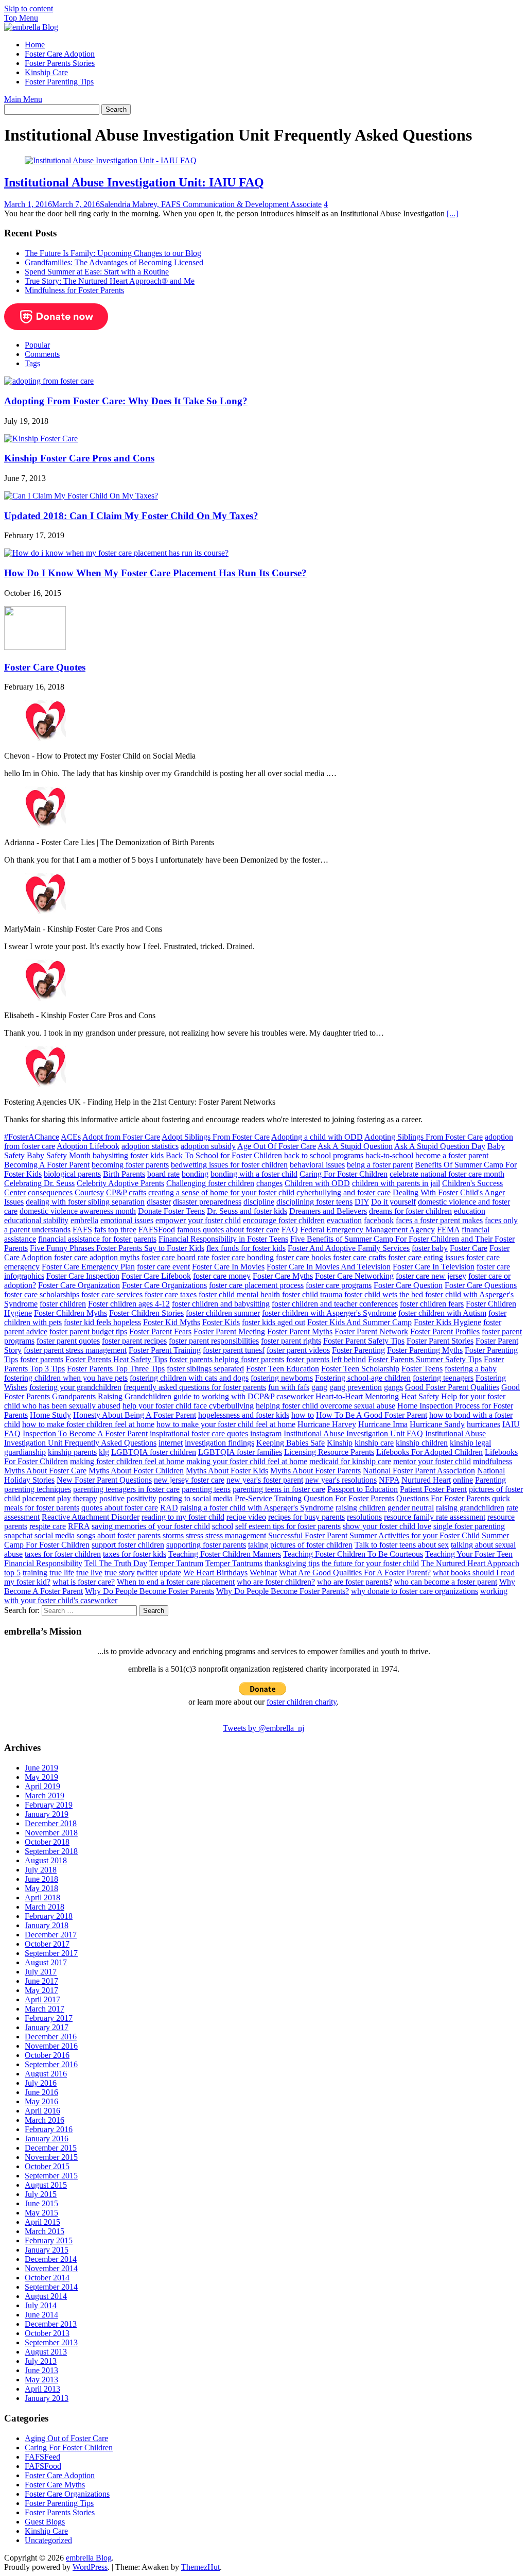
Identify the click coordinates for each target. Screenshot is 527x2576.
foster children (63, 1304)
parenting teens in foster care (279, 1489)
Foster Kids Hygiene (447, 1322)
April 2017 (42, 1999)
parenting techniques (38, 1489)
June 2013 (41, 2370)
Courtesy (89, 1192)
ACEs (71, 1137)
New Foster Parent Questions (104, 1480)
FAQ (290, 1230)
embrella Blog (89, 2558)
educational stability (36, 1220)
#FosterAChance (32, 1137)
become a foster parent (452, 1155)
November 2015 (51, 2157)
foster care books (303, 1257)
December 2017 (51, 1935)
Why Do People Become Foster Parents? (283, 1591)
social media (55, 1535)
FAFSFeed (42, 2457)
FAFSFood (157, 1230)
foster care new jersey (431, 1276)
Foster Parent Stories (440, 1341)
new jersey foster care (189, 1480)
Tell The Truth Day (116, 1563)
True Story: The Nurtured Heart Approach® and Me (110, 281)
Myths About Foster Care (45, 1471)
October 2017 (47, 1944)
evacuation (344, 1220)
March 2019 (45, 1796)
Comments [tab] (42, 354)
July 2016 (41, 2083)
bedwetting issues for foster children (229, 1165)
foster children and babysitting (221, 1304)
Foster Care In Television (434, 1267)
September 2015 (51, 2176)
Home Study (50, 1415)
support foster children (128, 1545)
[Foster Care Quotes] (35, 647)
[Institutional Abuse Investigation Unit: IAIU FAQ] (111, 160)
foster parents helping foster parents (227, 1359)
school (223, 1526)
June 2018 (41, 1879)
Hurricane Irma (383, 1424)
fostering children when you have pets (66, 1378)
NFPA (389, 1480)
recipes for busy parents (306, 1517)
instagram (266, 1433)
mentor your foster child (432, 1461)
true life (62, 1573)
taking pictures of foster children (300, 1545)
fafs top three (115, 1230)
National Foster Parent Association (419, 1471)
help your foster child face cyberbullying (188, 1406)
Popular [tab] (37, 345)
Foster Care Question (408, 1285)
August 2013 (46, 2352)
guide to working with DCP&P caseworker (243, 1396)
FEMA (448, 1230)
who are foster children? (276, 1582)
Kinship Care (46, 72)
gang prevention (356, 1387)
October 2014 (47, 2278)
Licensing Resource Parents (329, 1452)
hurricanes (484, 1424)
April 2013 (42, 2389)
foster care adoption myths (97, 1257)
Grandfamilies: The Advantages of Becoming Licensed (114, 262)
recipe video (246, 1517)
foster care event (163, 1267)
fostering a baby (471, 1369)
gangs (393, 1387)
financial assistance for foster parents (97, 1239)
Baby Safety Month (59, 1155)
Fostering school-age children (363, 1378)
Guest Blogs (45, 2522)
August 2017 (46, 1962)
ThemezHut (200, 2567)
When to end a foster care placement (176, 1582)
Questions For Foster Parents (443, 1498)
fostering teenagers (443, 1378)
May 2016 (41, 2101)
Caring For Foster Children (344, 1174)
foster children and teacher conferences (335, 1304)
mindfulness (493, 1461)
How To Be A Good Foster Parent (372, 1415)
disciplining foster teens (314, 1202)
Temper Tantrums (234, 1563)
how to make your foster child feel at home (226, 1424)
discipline (259, 1202)
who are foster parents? (355, 1582)
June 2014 (41, 2315)
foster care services (112, 1294)
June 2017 (41, 1981)
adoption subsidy (208, 1146)
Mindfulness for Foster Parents (74, 290)
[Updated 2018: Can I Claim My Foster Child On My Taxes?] (81, 496)
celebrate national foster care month (447, 1174)
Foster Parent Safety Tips (364, 1341)
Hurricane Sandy (437, 1424)
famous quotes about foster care (228, 1230)
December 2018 (51, 1823)
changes (269, 1183)
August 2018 (46, 1860)
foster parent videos (298, 1350)
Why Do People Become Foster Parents (150, 1591)
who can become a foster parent (446, 1582)
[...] (452, 213)
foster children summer (223, 1313)
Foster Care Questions (481, 1285)
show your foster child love (387, 1526)
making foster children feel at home (127, 1461)
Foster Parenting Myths (425, 1350)
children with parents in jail (396, 1183)
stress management (236, 1535)
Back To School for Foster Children (224, 1155)
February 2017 (49, 2018)
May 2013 (41, 2380)
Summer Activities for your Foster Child (415, 1535)
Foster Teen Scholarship (360, 1369)
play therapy (77, 1498)
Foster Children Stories (146, 1313)
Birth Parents (124, 1174)
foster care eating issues (426, 1257)
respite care (48, 1526)
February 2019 (49, 1805)
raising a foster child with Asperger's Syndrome (257, 1508)
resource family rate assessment (435, 1517)
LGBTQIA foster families (240, 1452)
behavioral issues (317, 1165)
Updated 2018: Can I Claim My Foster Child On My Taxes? (131, 516)
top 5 (12, 1573)
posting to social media (196, 1498)
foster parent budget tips (88, 1332)
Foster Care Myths (283, 1276)
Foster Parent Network (371, 1332)
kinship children (422, 1443)
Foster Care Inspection (83, 1276)
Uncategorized (48, 2540)
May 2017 (41, 1990)
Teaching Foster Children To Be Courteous (353, 1554)
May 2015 (41, 2213)
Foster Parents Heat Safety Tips (116, 1359)
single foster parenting (469, 1526)
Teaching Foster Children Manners (225, 1554)
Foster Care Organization (79, 1285)
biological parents (72, 1174)
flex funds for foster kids (246, 1248)
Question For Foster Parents (349, 1498)
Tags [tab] (32, 363)
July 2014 (41, 2305)
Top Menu (21, 18)
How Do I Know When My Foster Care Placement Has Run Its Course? (155, 573)
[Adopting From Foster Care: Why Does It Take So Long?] (49, 381)
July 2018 (41, 1870)
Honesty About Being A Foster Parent (135, 1415)
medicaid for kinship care (350, 1461)
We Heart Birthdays (215, 1573)
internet (171, 1443)
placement (39, 1498)
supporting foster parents (206, 1545)
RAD (169, 1508)
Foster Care (469, 1248)
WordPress (90, 2567)
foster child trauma (312, 1294)
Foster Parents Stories (60, 63)
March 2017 (45, 2009)
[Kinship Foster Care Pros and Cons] (41, 439)
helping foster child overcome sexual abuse (326, 1406)
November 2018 (51, 1833)
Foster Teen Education (283, 1369)
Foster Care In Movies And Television (329, 1267)
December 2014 (51, 2259)
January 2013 (47, 2398)
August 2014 (46, 2296)
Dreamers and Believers (328, 1211)
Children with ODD (317, 1183)
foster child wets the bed (384, 1294)
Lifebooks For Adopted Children (429, 1452)
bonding (195, 1174)
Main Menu (23, 99)
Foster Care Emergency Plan (88, 1267)
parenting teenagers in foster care (126, 1489)
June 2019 (41, 1768)
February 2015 (49, 2240)
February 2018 (49, 1916)
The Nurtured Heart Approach (470, 1563)
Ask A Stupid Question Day (440, 1146)
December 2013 (51, 2324)
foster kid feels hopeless (102, 1322)
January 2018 (47, 1925)
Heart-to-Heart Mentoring (357, 1396)
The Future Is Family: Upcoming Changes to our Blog (113, 253)
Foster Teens (422, 1369)
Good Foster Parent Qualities (452, 1387)
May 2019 (41, 1777)
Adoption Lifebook (88, 1146)
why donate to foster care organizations (415, 1591)
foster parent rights (291, 1341)
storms (173, 1535)
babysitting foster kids (128, 1155)
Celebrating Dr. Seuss (39, 1183)
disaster (159, 1202)
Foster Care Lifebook (156, 1276)
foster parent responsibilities (214, 1341)
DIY (362, 1202)
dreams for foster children (410, 1211)
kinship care (374, 1443)
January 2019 (47, 1814)
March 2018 (45, 1907)
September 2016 (51, 2064)
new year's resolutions (341, 1480)
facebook (379, 1220)
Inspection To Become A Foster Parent (85, 1433)
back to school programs (324, 1155)
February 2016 (49, 2129)
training (35, 1573)
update (170, 1573)
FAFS (82, 1230)
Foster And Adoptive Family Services (349, 1248)
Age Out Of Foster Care (277, 1146)
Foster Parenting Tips (59, 82)
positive (112, 1498)
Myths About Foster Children (136, 1471)
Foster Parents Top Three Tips (116, 1369)
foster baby (430, 1248)
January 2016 (47, 2139)
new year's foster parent (265, 1480)
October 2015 (47, 2166)
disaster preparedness (207, 1202)
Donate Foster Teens (171, 1211)
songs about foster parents (119, 1535)
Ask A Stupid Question (355, 1146)
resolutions (364, 1517)
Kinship (340, 1443)
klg (104, 1452)
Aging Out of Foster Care (66, 2438)
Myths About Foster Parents (315, 1471)
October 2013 (47, 2333)
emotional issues (127, 1220)
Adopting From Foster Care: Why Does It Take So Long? (126, 401)
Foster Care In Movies (228, 1267)
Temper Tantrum (176, 1563)
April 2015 (42, 2222)
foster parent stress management (75, 1350)
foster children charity (302, 1702)
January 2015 (47, 2250)
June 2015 (41, 2203)
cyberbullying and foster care (344, 1192)
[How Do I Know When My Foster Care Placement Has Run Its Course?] (116, 553)
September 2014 (51, 2287)
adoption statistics (150, 1146)
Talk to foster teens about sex (402, 1545)
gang (319, 1387)
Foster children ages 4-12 (129, 1304)
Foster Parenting (358, 1350)
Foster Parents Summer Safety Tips (425, 1359)
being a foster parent (380, 1165)
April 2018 (42, 1897)
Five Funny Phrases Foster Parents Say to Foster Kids (117, 1248)
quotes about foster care (120, 1508)
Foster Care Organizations (164, 1285)
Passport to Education (363, 1489)
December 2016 (51, 2037)
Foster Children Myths (71, 1313)
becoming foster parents (130, 1165)
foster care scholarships (42, 1294)
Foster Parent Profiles (445, 1332)
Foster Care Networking (354, 1276)
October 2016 (47, 2055)
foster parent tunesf (234, 1350)
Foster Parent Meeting (229, 1332)
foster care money (222, 1276)
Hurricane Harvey (327, 1424)
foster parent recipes (134, 1341)
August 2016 (46, 2074)
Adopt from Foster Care (121, 1137)
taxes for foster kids (135, 1554)
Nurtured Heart (426, 1480)
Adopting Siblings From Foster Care (424, 1137)
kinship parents (72, 1452)
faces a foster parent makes (439, 1220)
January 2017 (47, 2027)
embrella (84, 1220)
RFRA (79, 1526)
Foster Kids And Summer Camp (359, 1322)
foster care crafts (359, 1257)
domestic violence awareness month (78, 1211)
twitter (147, 1573)
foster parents (42, 1359)
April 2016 (42, 2111)
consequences (50, 1192)
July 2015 (41, 2194)
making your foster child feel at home (247, 1461)
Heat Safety (420, 1396)
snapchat (18, 1535)
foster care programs (339, 1285)
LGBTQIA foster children (154, 1452)
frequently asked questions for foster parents (195, 1387)
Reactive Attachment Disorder (91, 1517)
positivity (142, 1498)
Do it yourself (393, 1202)
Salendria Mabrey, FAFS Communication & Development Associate (211, 204)
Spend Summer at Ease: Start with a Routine (97, 272)
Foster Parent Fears (160, 1332)
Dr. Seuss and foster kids (247, 1211)
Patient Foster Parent (433, 1489)
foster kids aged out (274, 1322)
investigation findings (219, 1443)
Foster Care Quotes (45, 667)
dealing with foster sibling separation (85, 1202)
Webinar (263, 1573)
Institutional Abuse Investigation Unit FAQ (353, 1433)
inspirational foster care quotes (199, 1433)
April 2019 (42, 1786)
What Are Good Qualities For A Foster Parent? (355, 1573)
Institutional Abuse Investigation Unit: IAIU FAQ (134, 182)
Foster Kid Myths (172, 1322)
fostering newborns (282, 1378)
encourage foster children (284, 1220)
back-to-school (389, 1155)
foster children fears (432, 1304)
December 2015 (51, 2148)
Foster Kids (221, 1322)
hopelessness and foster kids (244, 1415)
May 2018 (41, 1888)
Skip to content (29, 8)
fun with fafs (289, 1387)
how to (303, 1415)
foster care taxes (171, 1294)
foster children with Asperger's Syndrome (329, 1313)
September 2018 (51, 1851)
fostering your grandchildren (75, 1387)
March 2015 (45, 2231)
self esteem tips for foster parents (288, 1526)
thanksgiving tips (292, 1563)
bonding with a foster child (254, 1174)
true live (89, 1573)
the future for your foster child (370, 1563)
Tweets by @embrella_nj (263, 1728)
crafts (137, 1192)
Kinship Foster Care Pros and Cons (79, 458)
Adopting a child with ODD (317, 1137)
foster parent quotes (68, 1341)
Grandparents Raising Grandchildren (112, 1396)
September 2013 (51, 2342)
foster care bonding (243, 1257)
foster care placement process (256, 1285)
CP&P (116, 1192)
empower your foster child (198, 1220)
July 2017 (41, 1972)
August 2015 (46, 2185)
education (470, 1211)
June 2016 (41, 2092)
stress (195, 1535)
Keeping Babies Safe (291, 1443)
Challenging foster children (210, 1183)
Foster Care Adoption (60, 54)
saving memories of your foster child (151, 1526)
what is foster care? (84, 1582)
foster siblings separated (205, 1369)
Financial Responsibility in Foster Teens (223, 1239)
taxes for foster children (63, 1554)
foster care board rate (175, 1257)
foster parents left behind (326, 1359)
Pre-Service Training (268, 1498)
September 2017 (51, 1953)
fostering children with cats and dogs (189, 1378)
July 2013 (41, 2361)
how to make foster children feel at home (88, 1424)
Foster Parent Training (165, 1350)
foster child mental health (239, 1294)
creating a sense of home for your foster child (221, 1192)
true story (120, 1573)
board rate (163, 1174)
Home (35, 45)
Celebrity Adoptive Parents (120, 1183)
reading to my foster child (183, 1517)
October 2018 (47, 1842)
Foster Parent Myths (300, 1332)
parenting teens (206, 1489)
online (463, 1480)
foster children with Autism (442, 1313)
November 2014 (51, 2268)
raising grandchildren (470, 1508)
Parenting (490, 1480)
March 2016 (45, 2120)
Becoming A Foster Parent (47, 1165)
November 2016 (51, 2046)
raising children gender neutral (385, 1508)
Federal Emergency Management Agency (367, 1230)
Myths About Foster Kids (227, 1471)
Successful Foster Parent (308, 1535)
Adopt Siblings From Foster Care (216, 1137)
